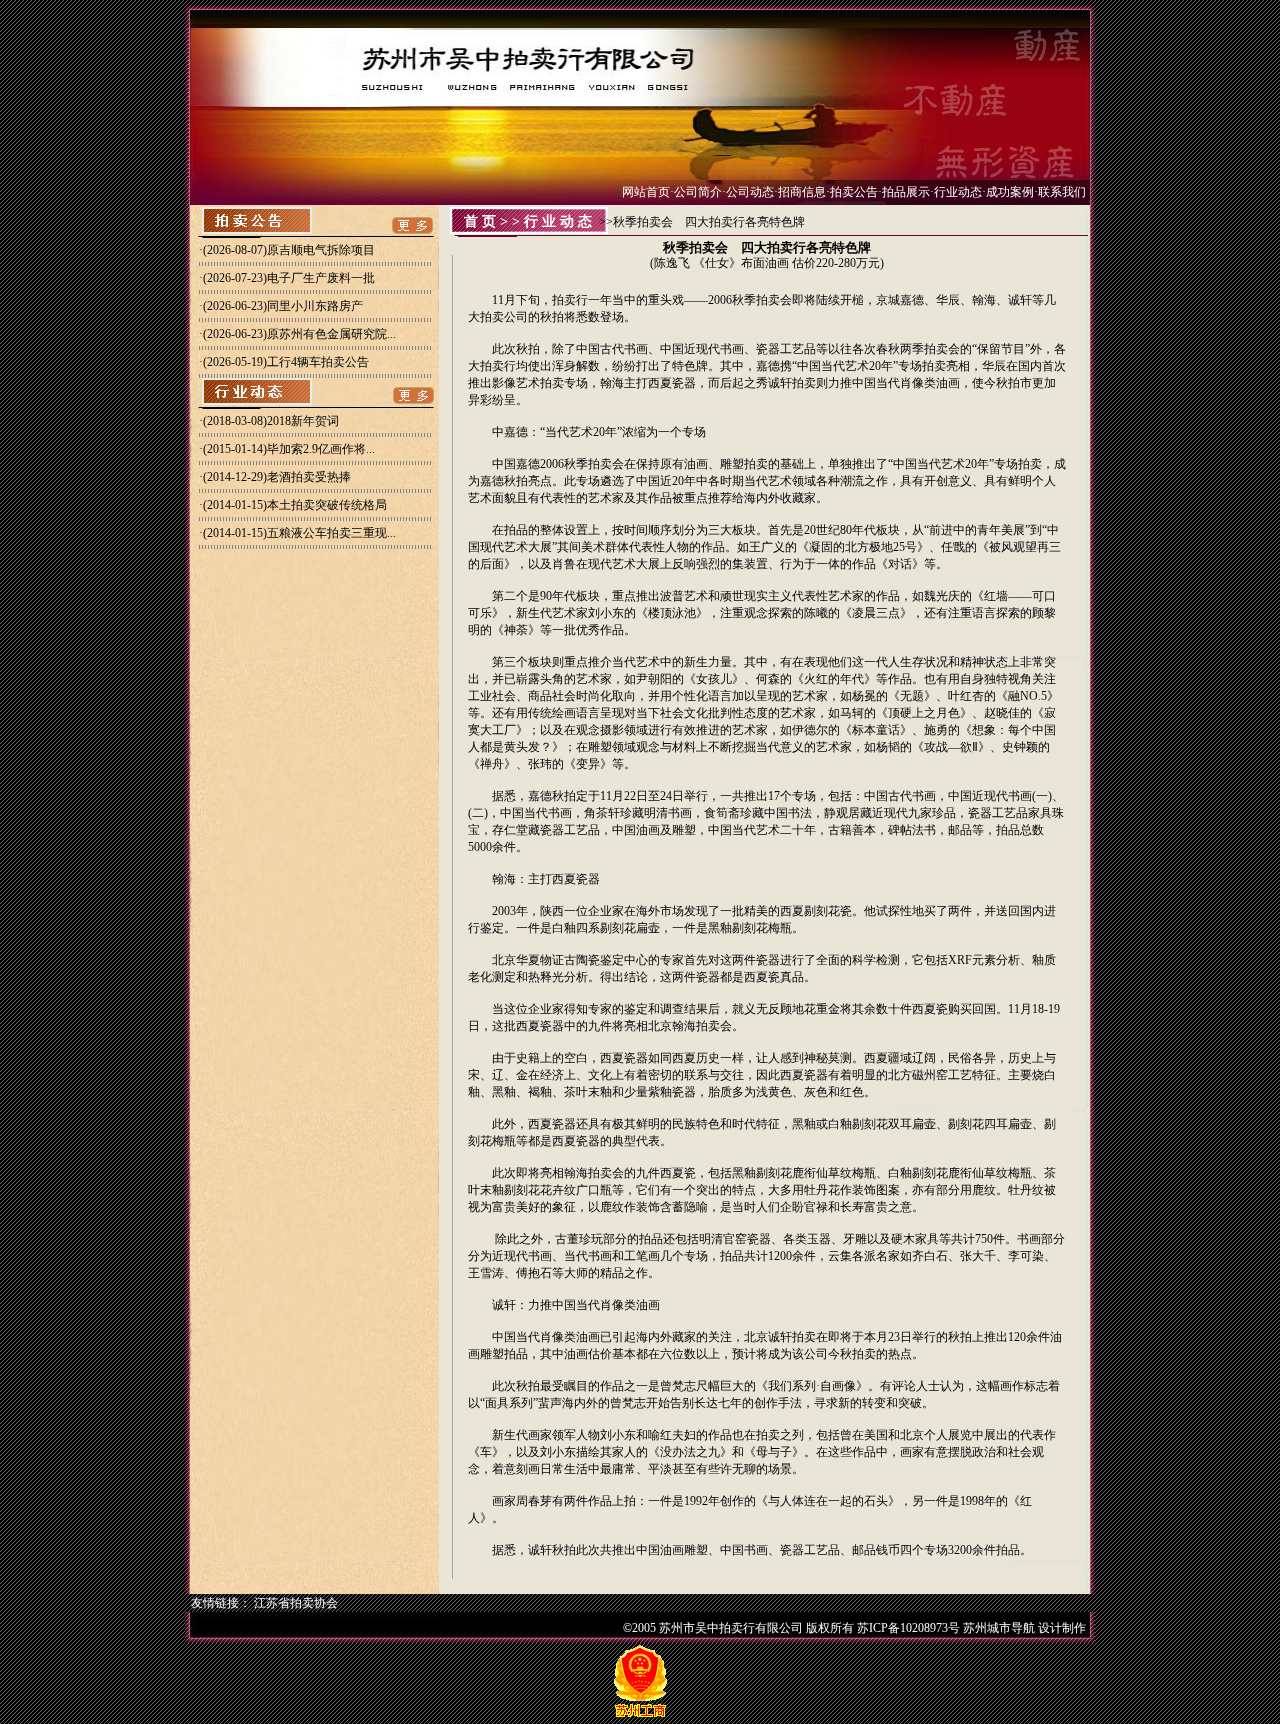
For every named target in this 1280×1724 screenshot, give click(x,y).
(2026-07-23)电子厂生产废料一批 (289, 278)
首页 (482, 221)
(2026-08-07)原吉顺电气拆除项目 (289, 250)
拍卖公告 (854, 192)
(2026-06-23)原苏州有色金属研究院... (299, 334)
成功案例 (1010, 192)
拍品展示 (906, 192)
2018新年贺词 (303, 421)
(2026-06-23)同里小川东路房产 (283, 306)
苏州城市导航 (999, 1628)
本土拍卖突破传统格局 (327, 505)
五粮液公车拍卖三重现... (331, 533)
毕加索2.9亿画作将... (321, 449)
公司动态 (750, 192)
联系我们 (1062, 192)
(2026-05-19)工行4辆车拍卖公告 (286, 362)
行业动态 (958, 192)
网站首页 (646, 192)
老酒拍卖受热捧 (309, 477)
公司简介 (698, 192)
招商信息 (802, 192)
